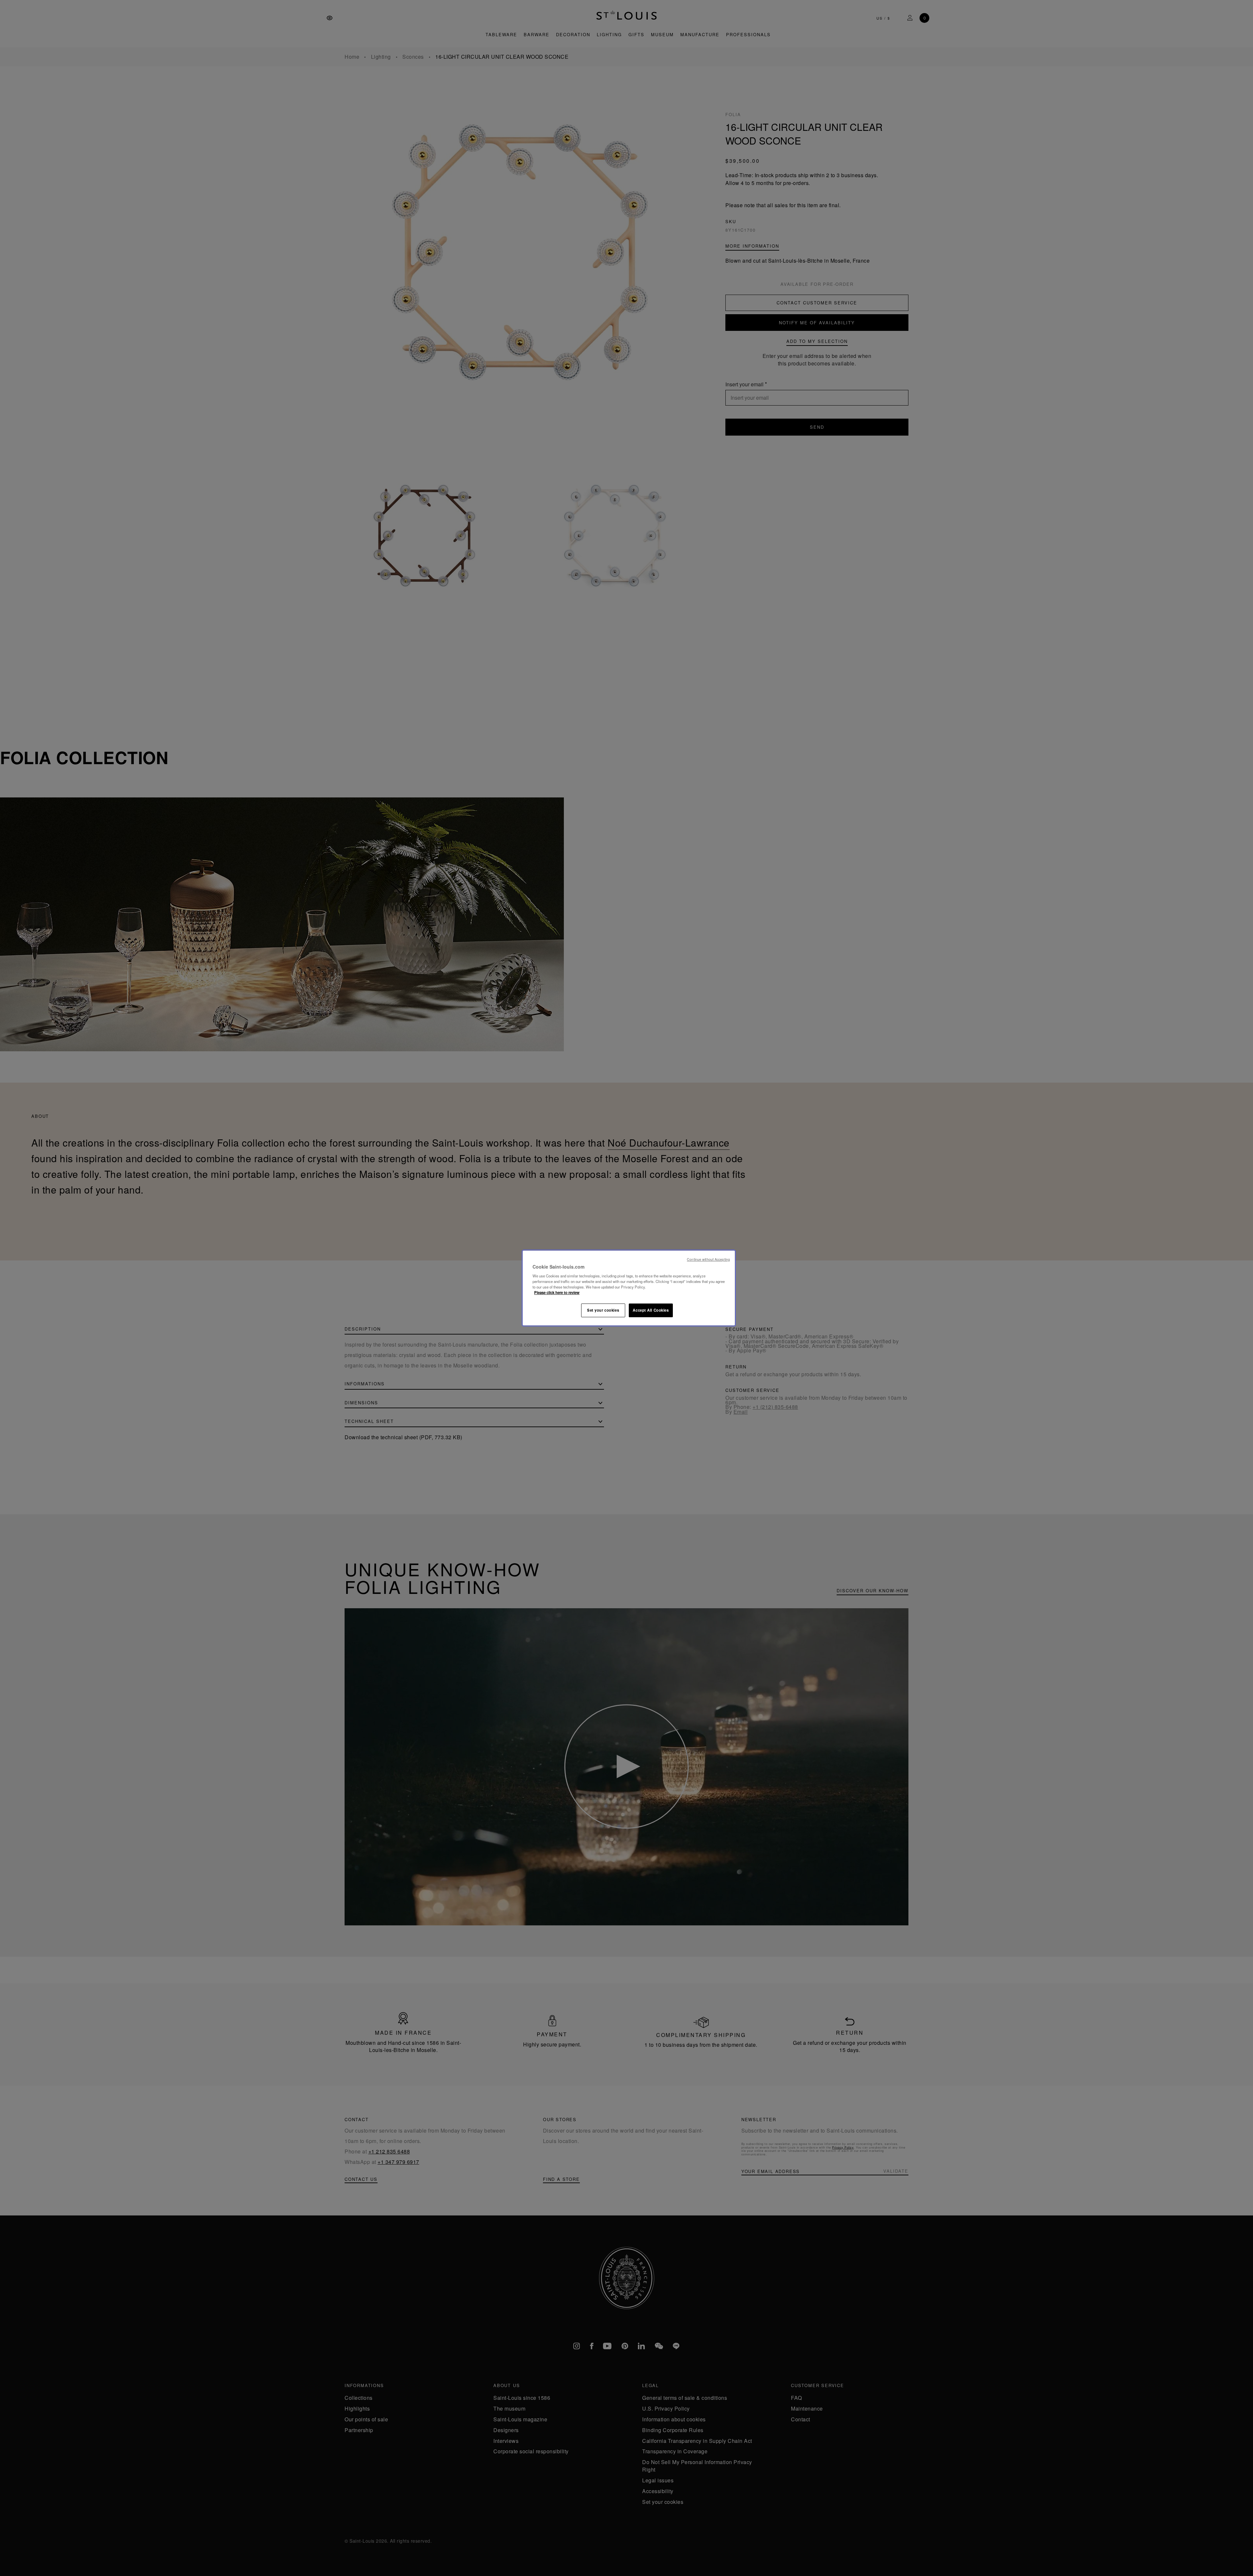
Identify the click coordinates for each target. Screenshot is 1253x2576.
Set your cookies (603, 1310)
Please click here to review (557, 1292)
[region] (629, 1288)
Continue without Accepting (708, 1259)
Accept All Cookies (651, 1310)
